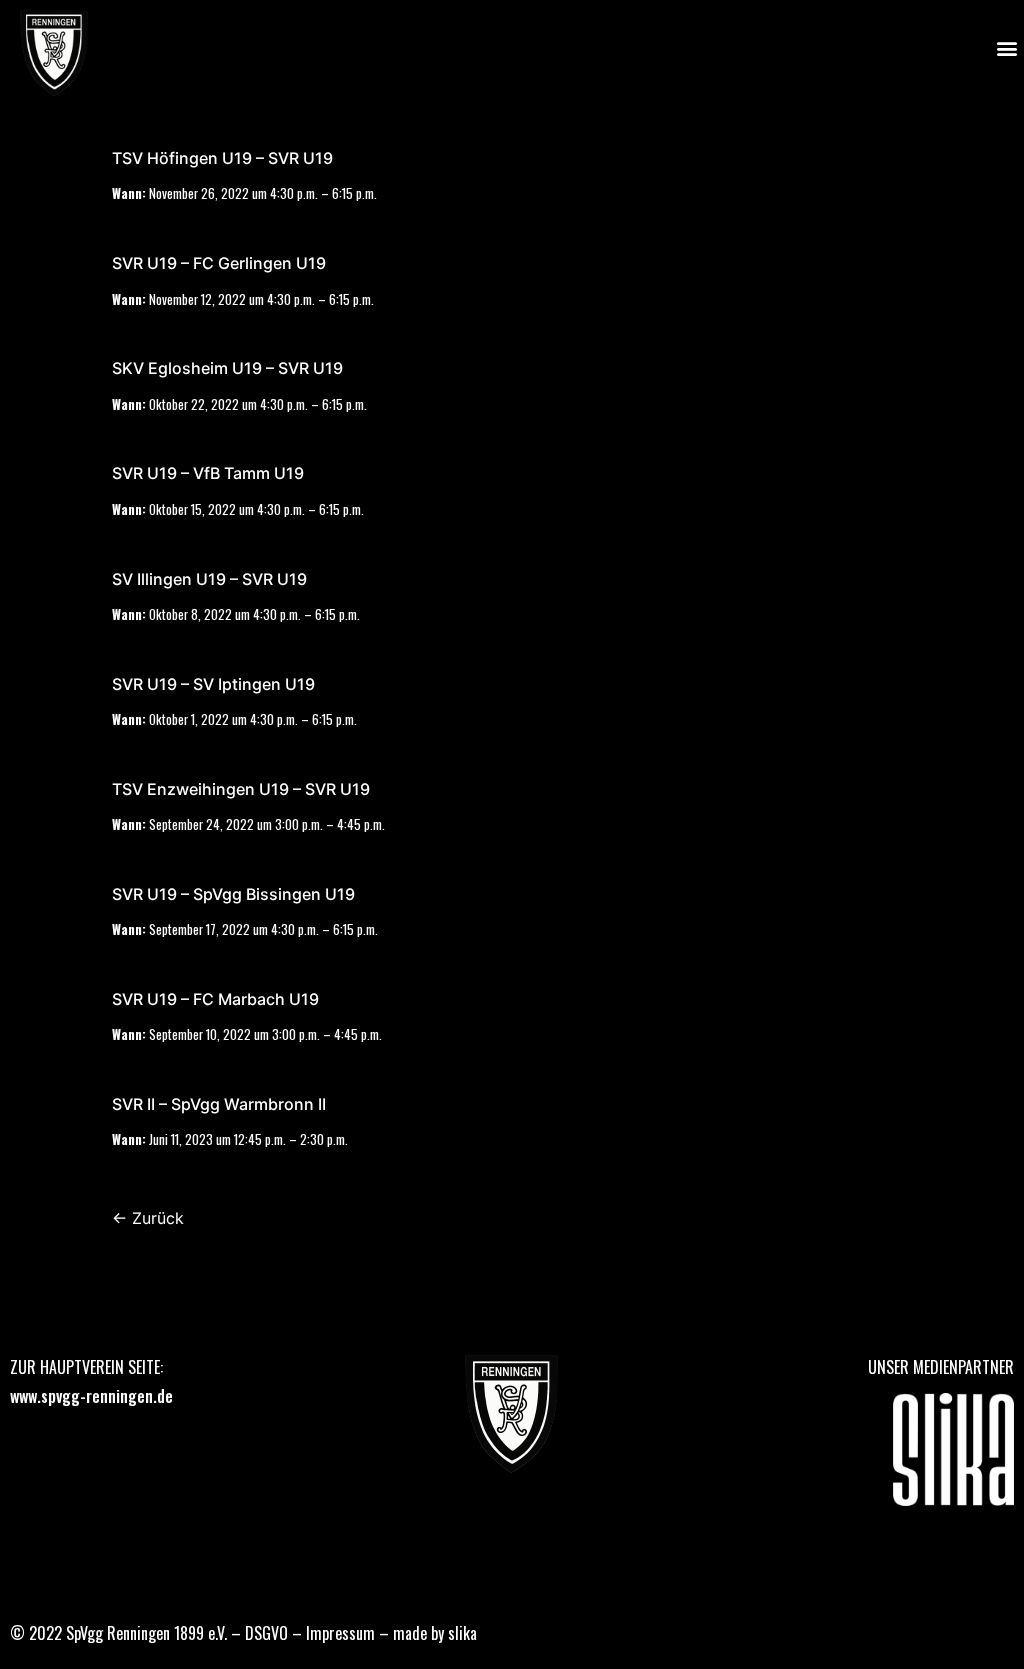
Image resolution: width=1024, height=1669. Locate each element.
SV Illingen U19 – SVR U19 (209, 579)
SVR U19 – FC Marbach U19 (215, 999)
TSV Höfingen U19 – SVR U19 (222, 158)
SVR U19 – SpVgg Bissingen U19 (233, 894)
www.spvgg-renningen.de (91, 1396)
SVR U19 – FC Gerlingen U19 (219, 263)
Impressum (340, 1633)
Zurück (148, 1218)
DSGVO (266, 1633)
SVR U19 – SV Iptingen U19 (213, 684)
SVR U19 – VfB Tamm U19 (208, 473)
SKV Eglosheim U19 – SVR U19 (227, 368)
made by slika (435, 1633)
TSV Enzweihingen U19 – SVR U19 (241, 789)
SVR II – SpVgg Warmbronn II (219, 1104)
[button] (1007, 48)
